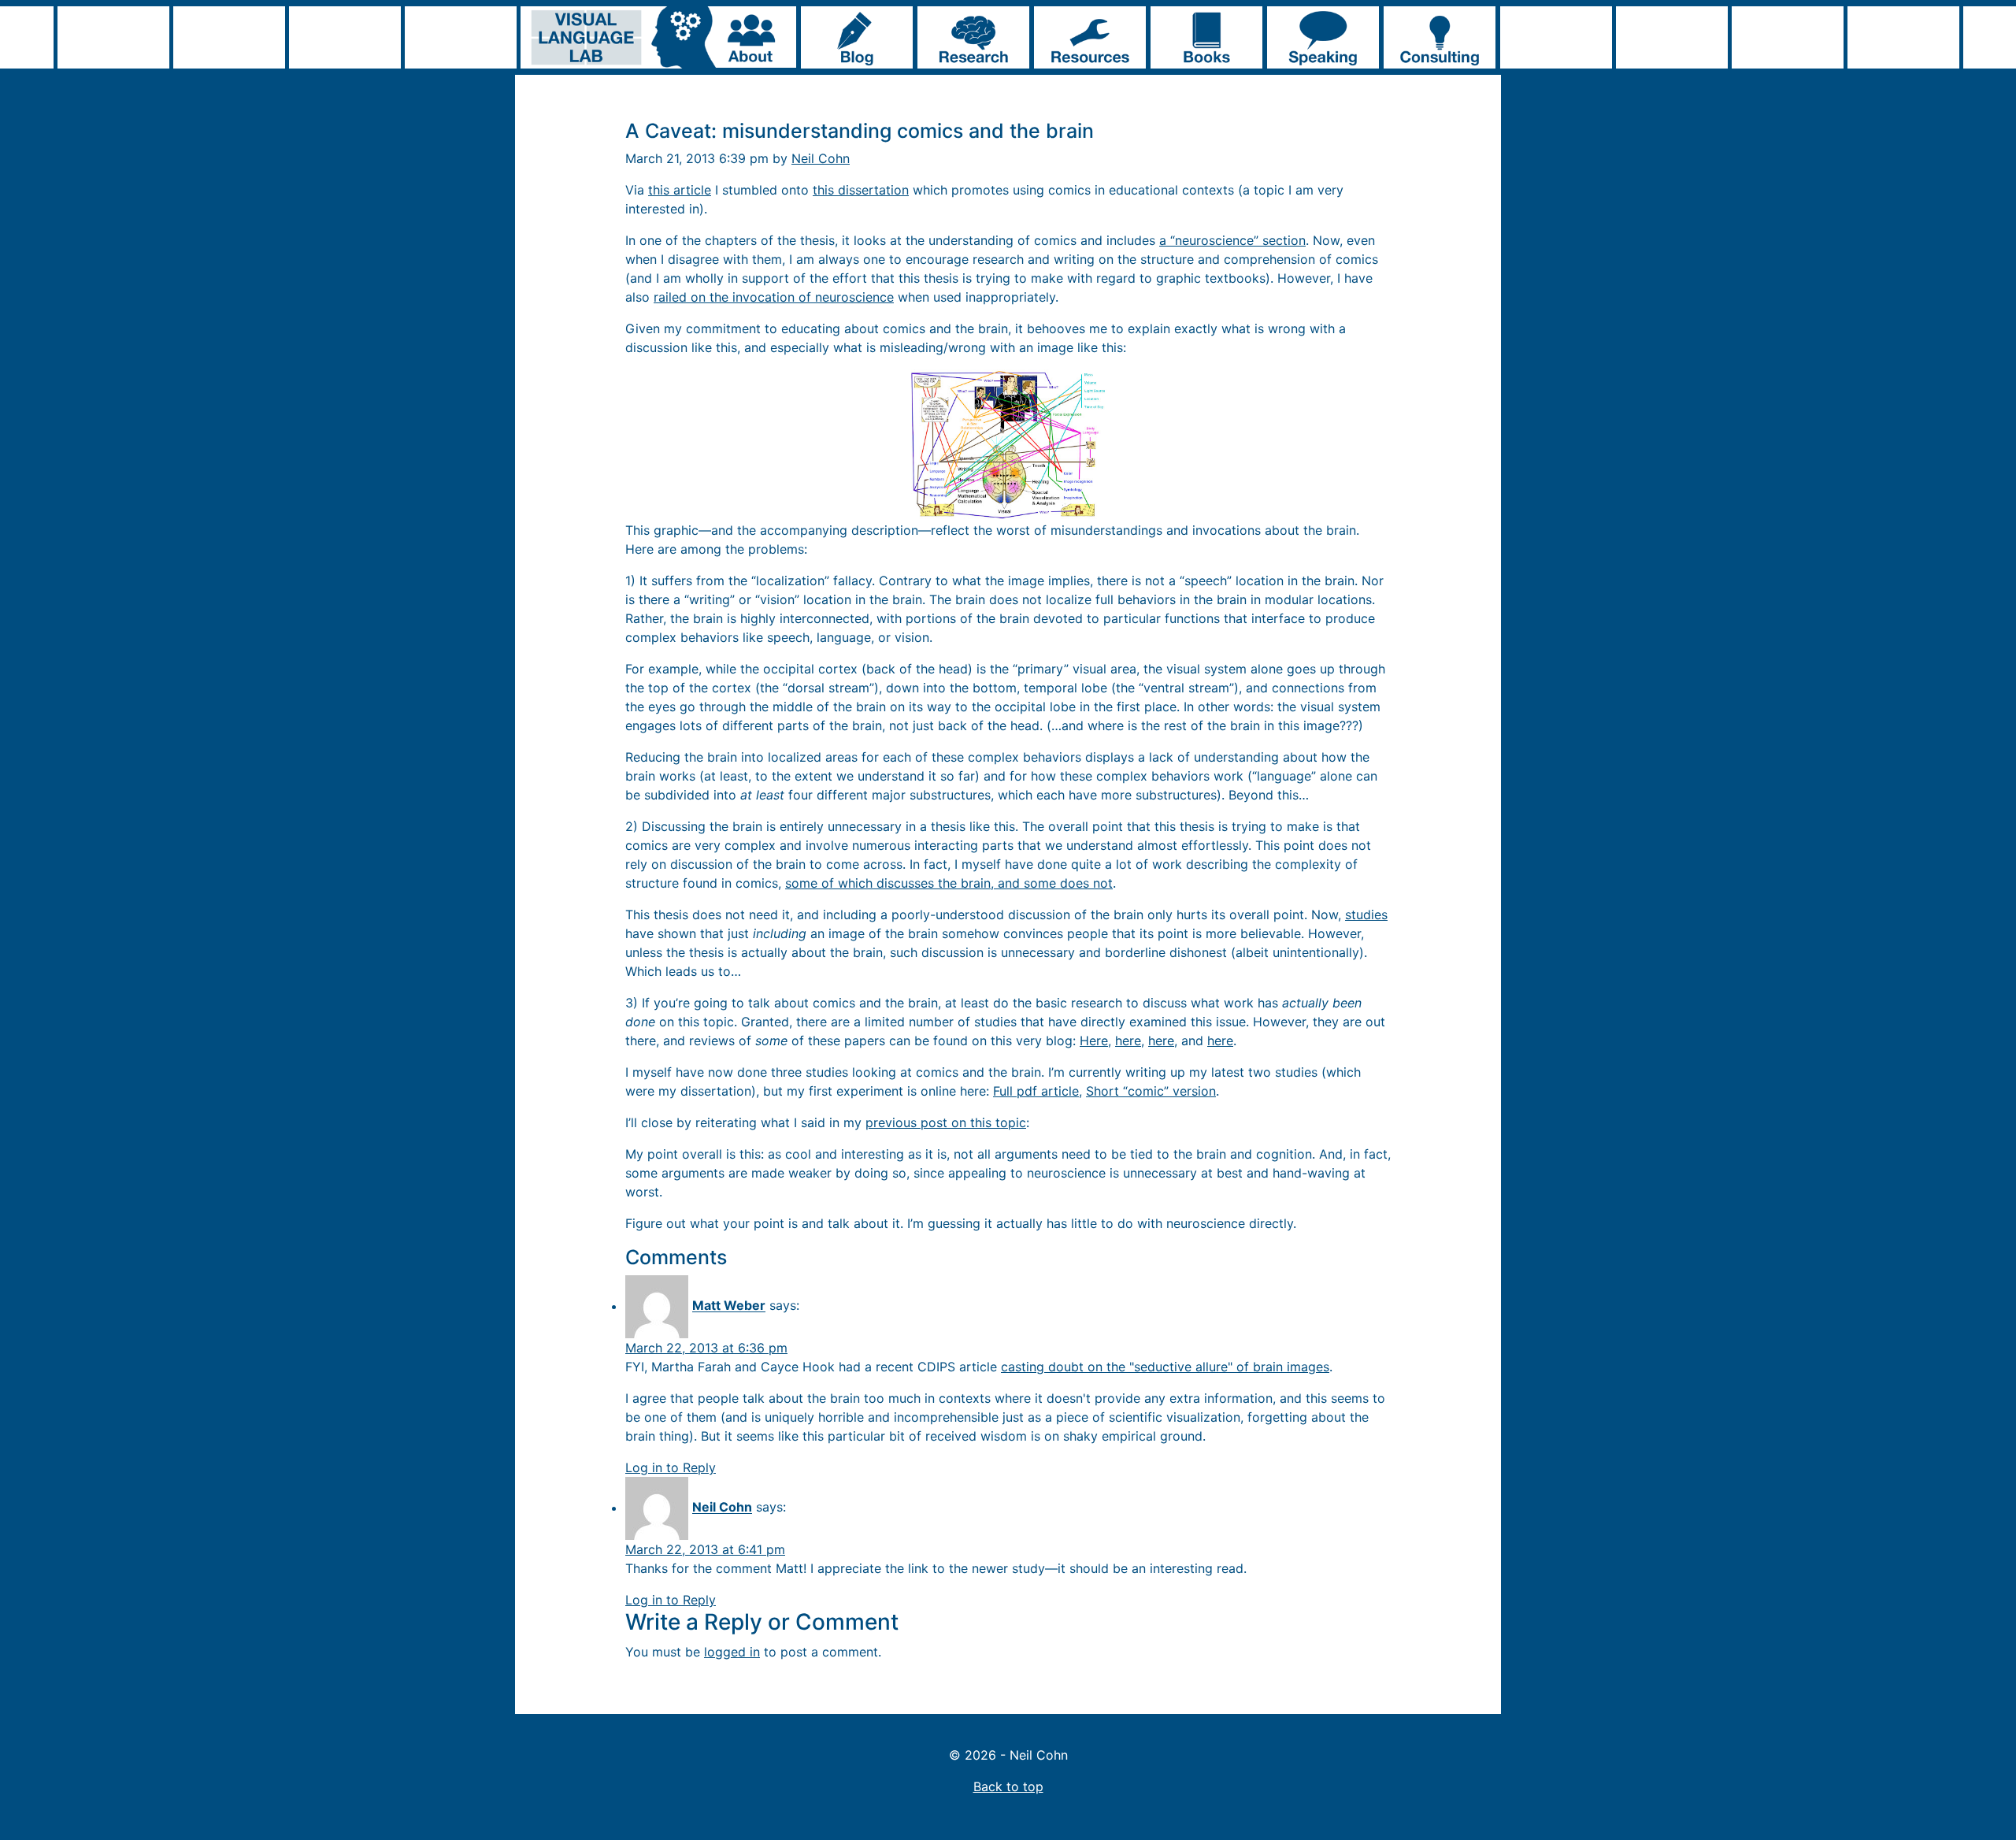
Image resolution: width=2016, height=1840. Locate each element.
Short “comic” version (1151, 1091)
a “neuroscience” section (1232, 240)
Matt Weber (729, 1306)
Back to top (1008, 1786)
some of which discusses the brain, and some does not (949, 883)
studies (1366, 914)
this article (680, 190)
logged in (732, 1652)
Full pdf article (1036, 1091)
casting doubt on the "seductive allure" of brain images (1165, 1367)
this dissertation (861, 190)
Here (1094, 1041)
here (1128, 1041)
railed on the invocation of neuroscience (774, 297)
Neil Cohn (821, 158)
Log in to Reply (671, 1467)
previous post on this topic (946, 1122)
